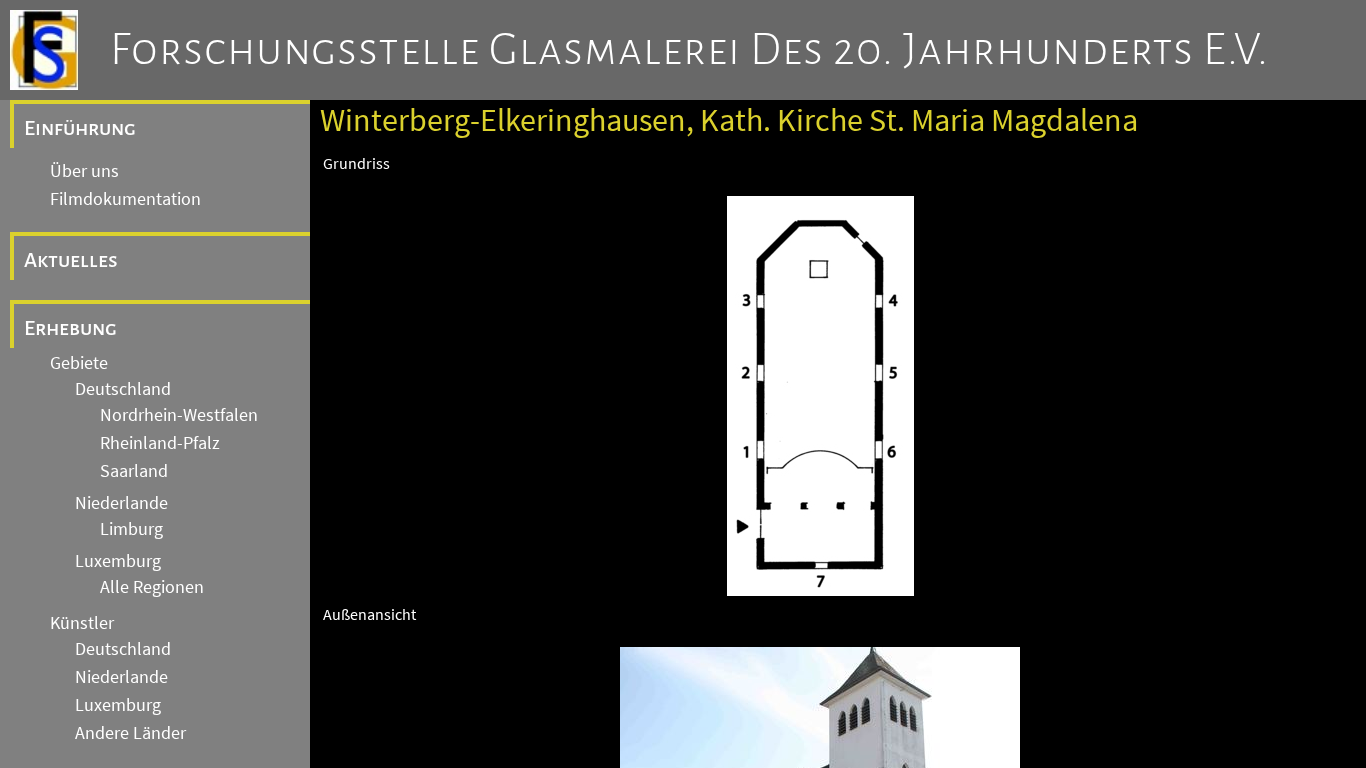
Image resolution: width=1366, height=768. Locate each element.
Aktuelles (71, 260)
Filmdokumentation (125, 199)
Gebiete (79, 363)
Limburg (131, 529)
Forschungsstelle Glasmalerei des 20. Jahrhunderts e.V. (689, 50)
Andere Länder (130, 733)
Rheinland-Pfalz (160, 443)
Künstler (82, 623)
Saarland (134, 471)
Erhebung (70, 328)
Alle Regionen (152, 587)
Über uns (84, 171)
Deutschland (123, 389)
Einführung (80, 128)
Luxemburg (118, 561)
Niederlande (121, 503)
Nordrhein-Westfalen (179, 415)
